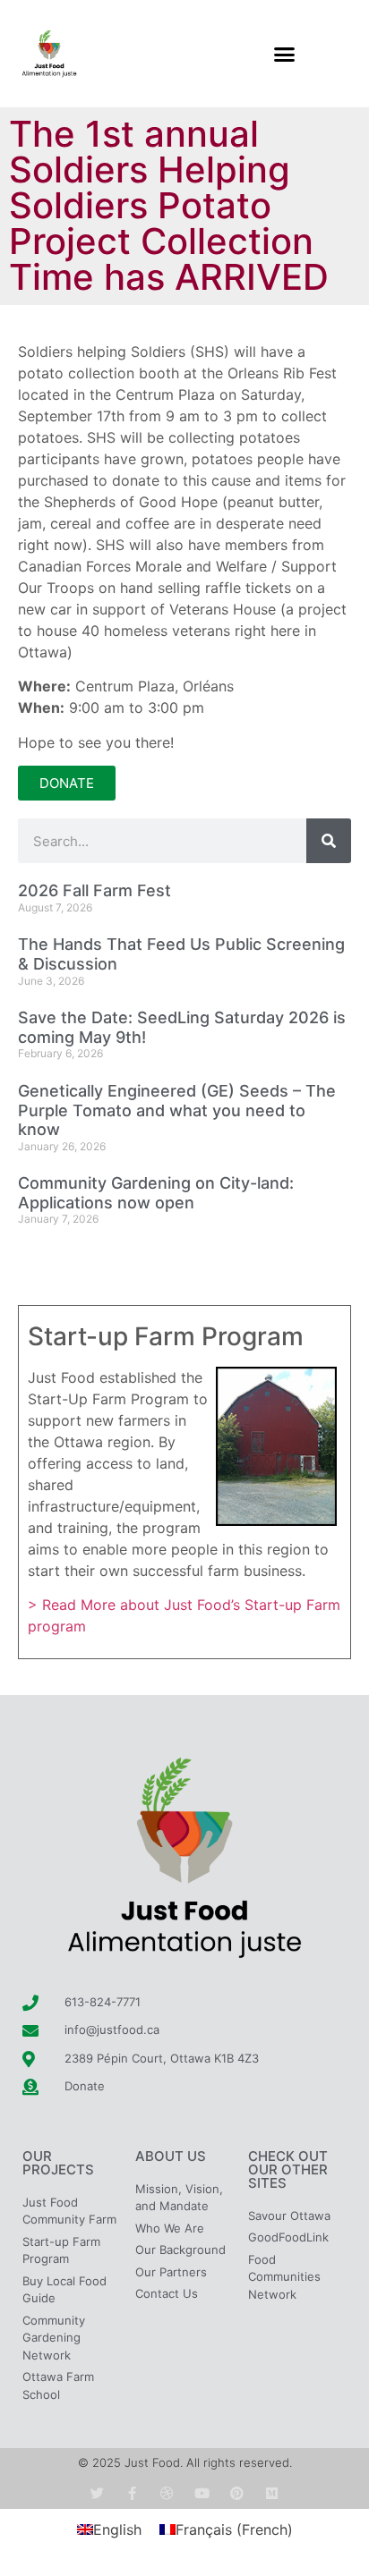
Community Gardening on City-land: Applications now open (156, 1193)
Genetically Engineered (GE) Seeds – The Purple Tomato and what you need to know (177, 1110)
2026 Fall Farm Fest (94, 890)
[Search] (329, 841)
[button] (285, 54)
